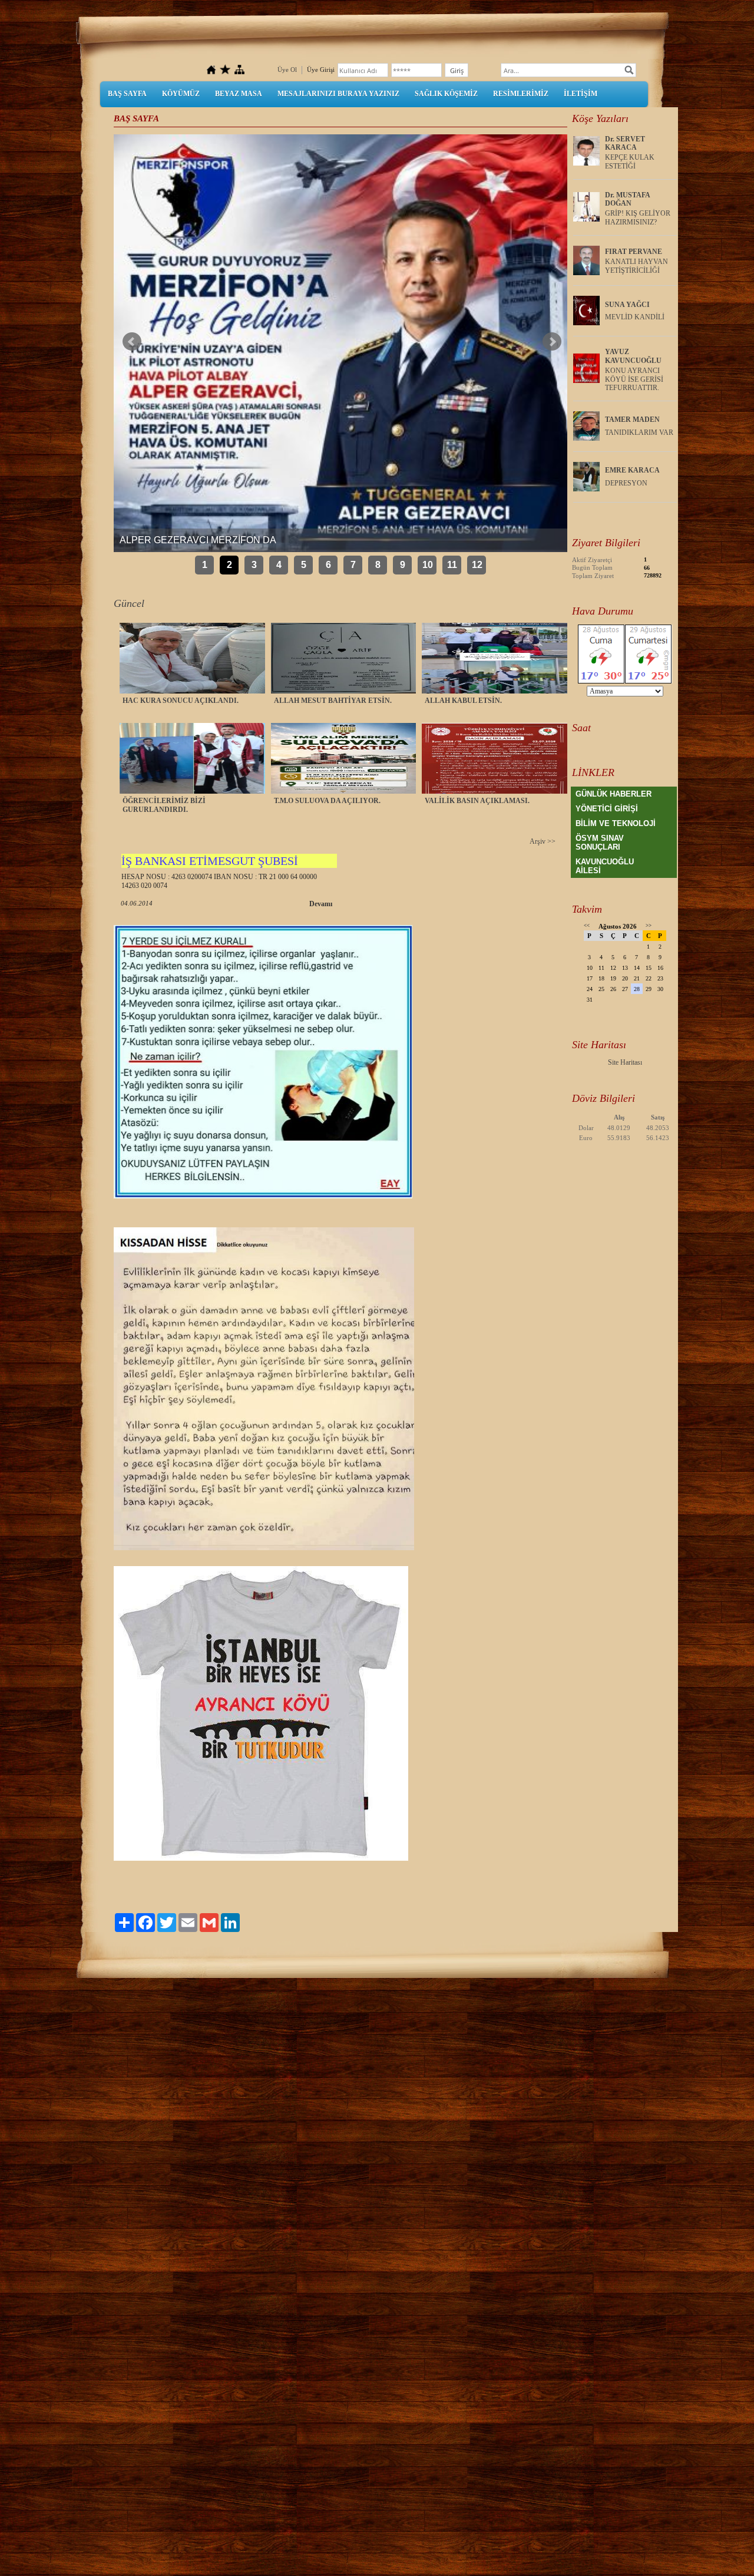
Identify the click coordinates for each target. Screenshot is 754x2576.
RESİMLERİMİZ (521, 94)
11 (452, 565)
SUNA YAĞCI (627, 305)
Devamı (321, 904)
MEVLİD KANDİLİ (635, 317)
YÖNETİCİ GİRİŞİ (607, 809)
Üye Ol (287, 70)
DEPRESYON (626, 483)
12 (477, 565)
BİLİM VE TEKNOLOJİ (616, 823)
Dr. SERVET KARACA (625, 143)
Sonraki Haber (552, 342)
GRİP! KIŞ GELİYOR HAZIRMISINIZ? (638, 218)
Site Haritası (625, 1062)
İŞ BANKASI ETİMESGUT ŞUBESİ (210, 861)
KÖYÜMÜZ (181, 94)
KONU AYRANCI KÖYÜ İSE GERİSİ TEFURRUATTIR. (634, 379)
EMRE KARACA (632, 470)
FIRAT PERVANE (634, 252)
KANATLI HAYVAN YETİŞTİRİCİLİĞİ (636, 266)
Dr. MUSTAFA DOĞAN (627, 199)
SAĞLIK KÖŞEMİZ (446, 94)
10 (428, 565)
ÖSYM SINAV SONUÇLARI (600, 843)
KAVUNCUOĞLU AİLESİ (605, 866)
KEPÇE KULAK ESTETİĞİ (630, 162)
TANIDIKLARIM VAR (639, 432)
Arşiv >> (543, 841)
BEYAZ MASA (239, 94)
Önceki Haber (132, 342)
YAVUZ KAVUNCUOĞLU (633, 356)
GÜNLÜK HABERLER (614, 794)
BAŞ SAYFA (127, 94)
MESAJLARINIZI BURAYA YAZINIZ (338, 94)
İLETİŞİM (581, 94)
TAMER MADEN (632, 420)
